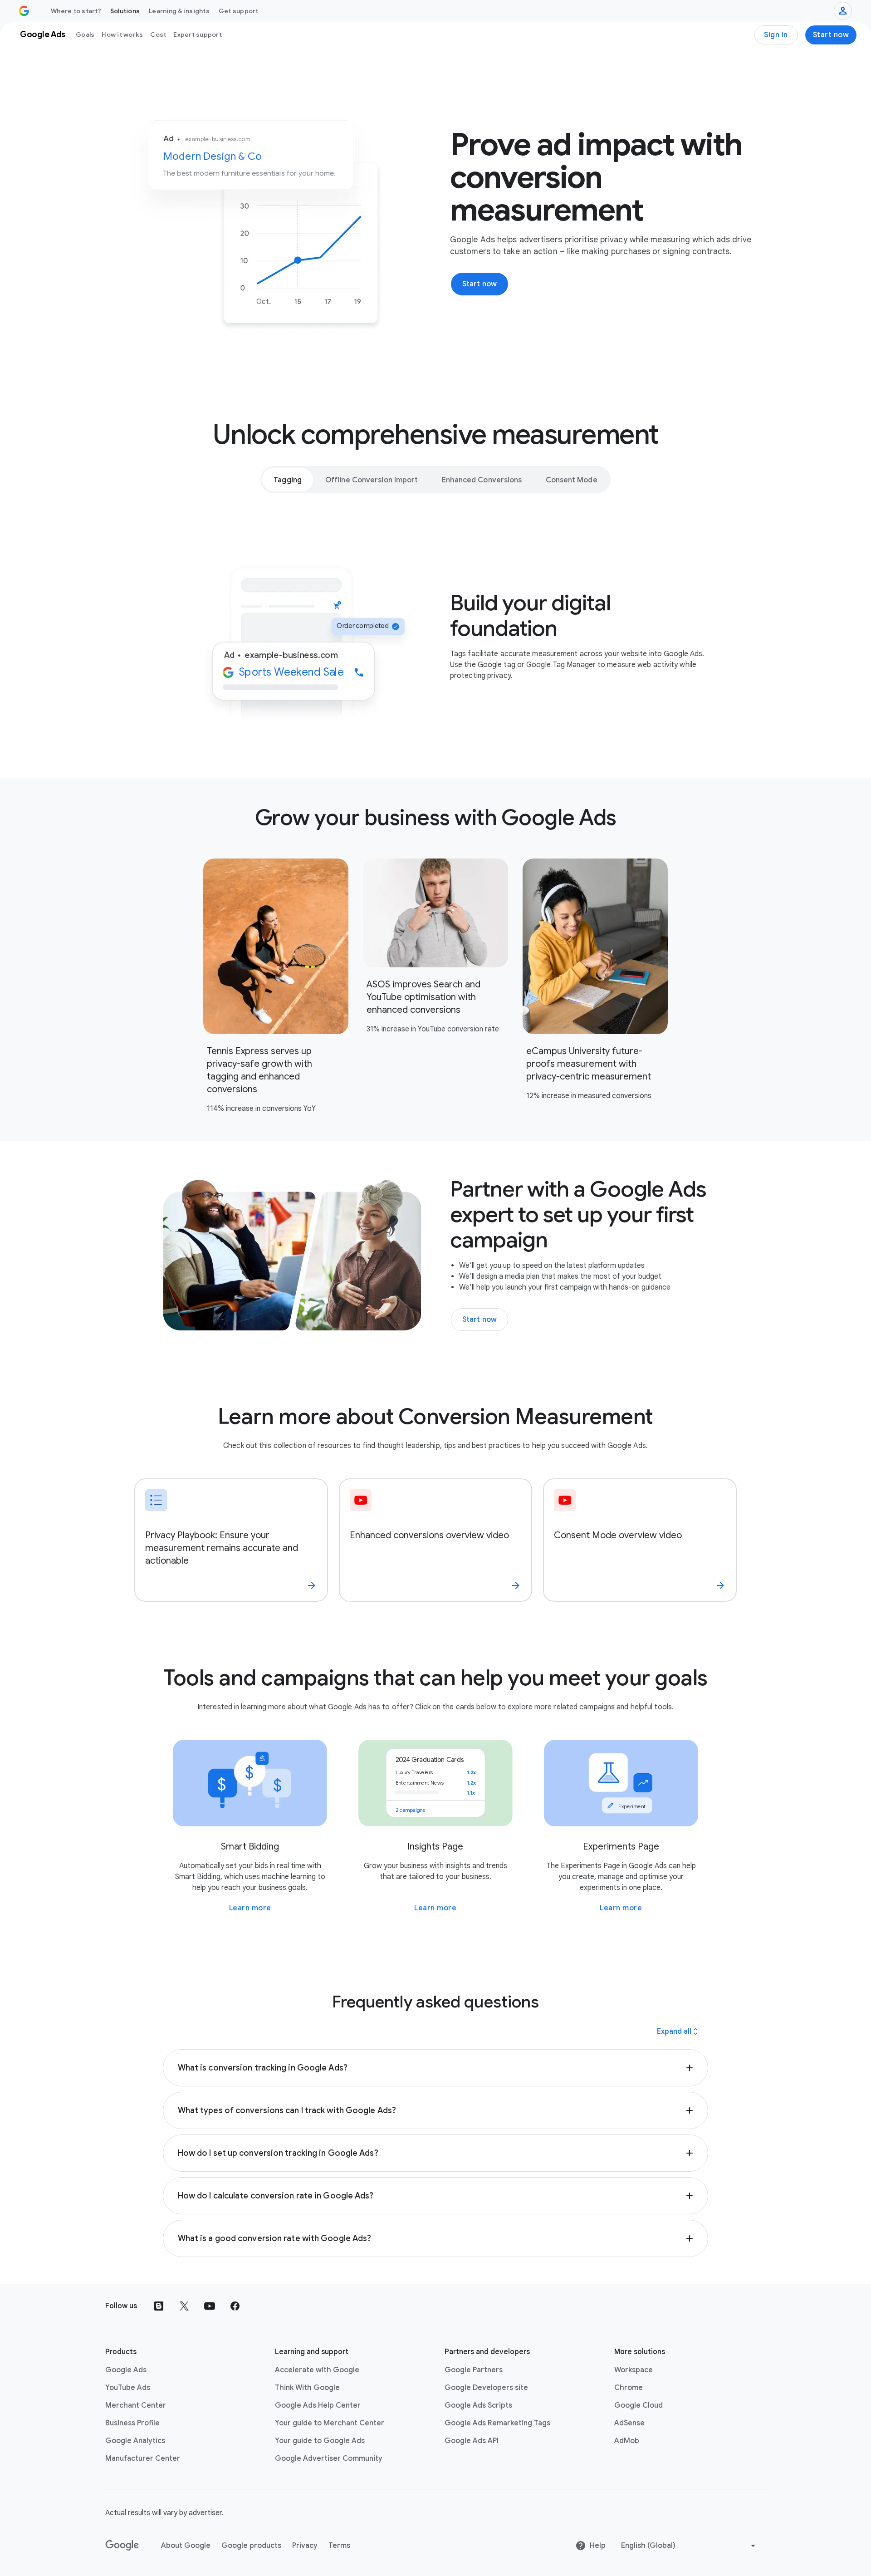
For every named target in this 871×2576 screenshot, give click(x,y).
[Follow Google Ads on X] (184, 2306)
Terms (339, 2546)
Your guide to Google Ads (320, 2441)
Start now (831, 35)
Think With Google (307, 2388)
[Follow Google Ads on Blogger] (159, 2306)
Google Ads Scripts (478, 2405)
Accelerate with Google (317, 2370)
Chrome (629, 2388)
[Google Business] (24, 11)
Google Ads (126, 2370)
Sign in (776, 35)
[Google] (122, 2546)
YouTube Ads (128, 2388)
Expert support (198, 34)
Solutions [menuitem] (125, 11)
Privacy (305, 2546)
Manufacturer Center (143, 2458)
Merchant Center (136, 2405)
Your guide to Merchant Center (330, 2423)
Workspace (634, 2370)
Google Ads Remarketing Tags (497, 2423)
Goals (85, 34)
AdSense (629, 2423)
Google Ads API (472, 2441)
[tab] (288, 480)
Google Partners (474, 2370)
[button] (436, 2068)
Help (598, 2546)
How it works (122, 34)
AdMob (627, 2441)
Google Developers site (486, 2388)
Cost (158, 34)
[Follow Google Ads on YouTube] (210, 2306)
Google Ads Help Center (318, 2405)
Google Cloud (639, 2405)
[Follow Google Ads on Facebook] (235, 2306)
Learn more (250, 1908)
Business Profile (132, 2423)
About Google (186, 2546)
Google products (251, 2546)
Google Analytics (135, 2441)
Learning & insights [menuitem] (179, 11)
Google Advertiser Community (329, 2458)
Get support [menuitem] (239, 11)
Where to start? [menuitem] (76, 11)
